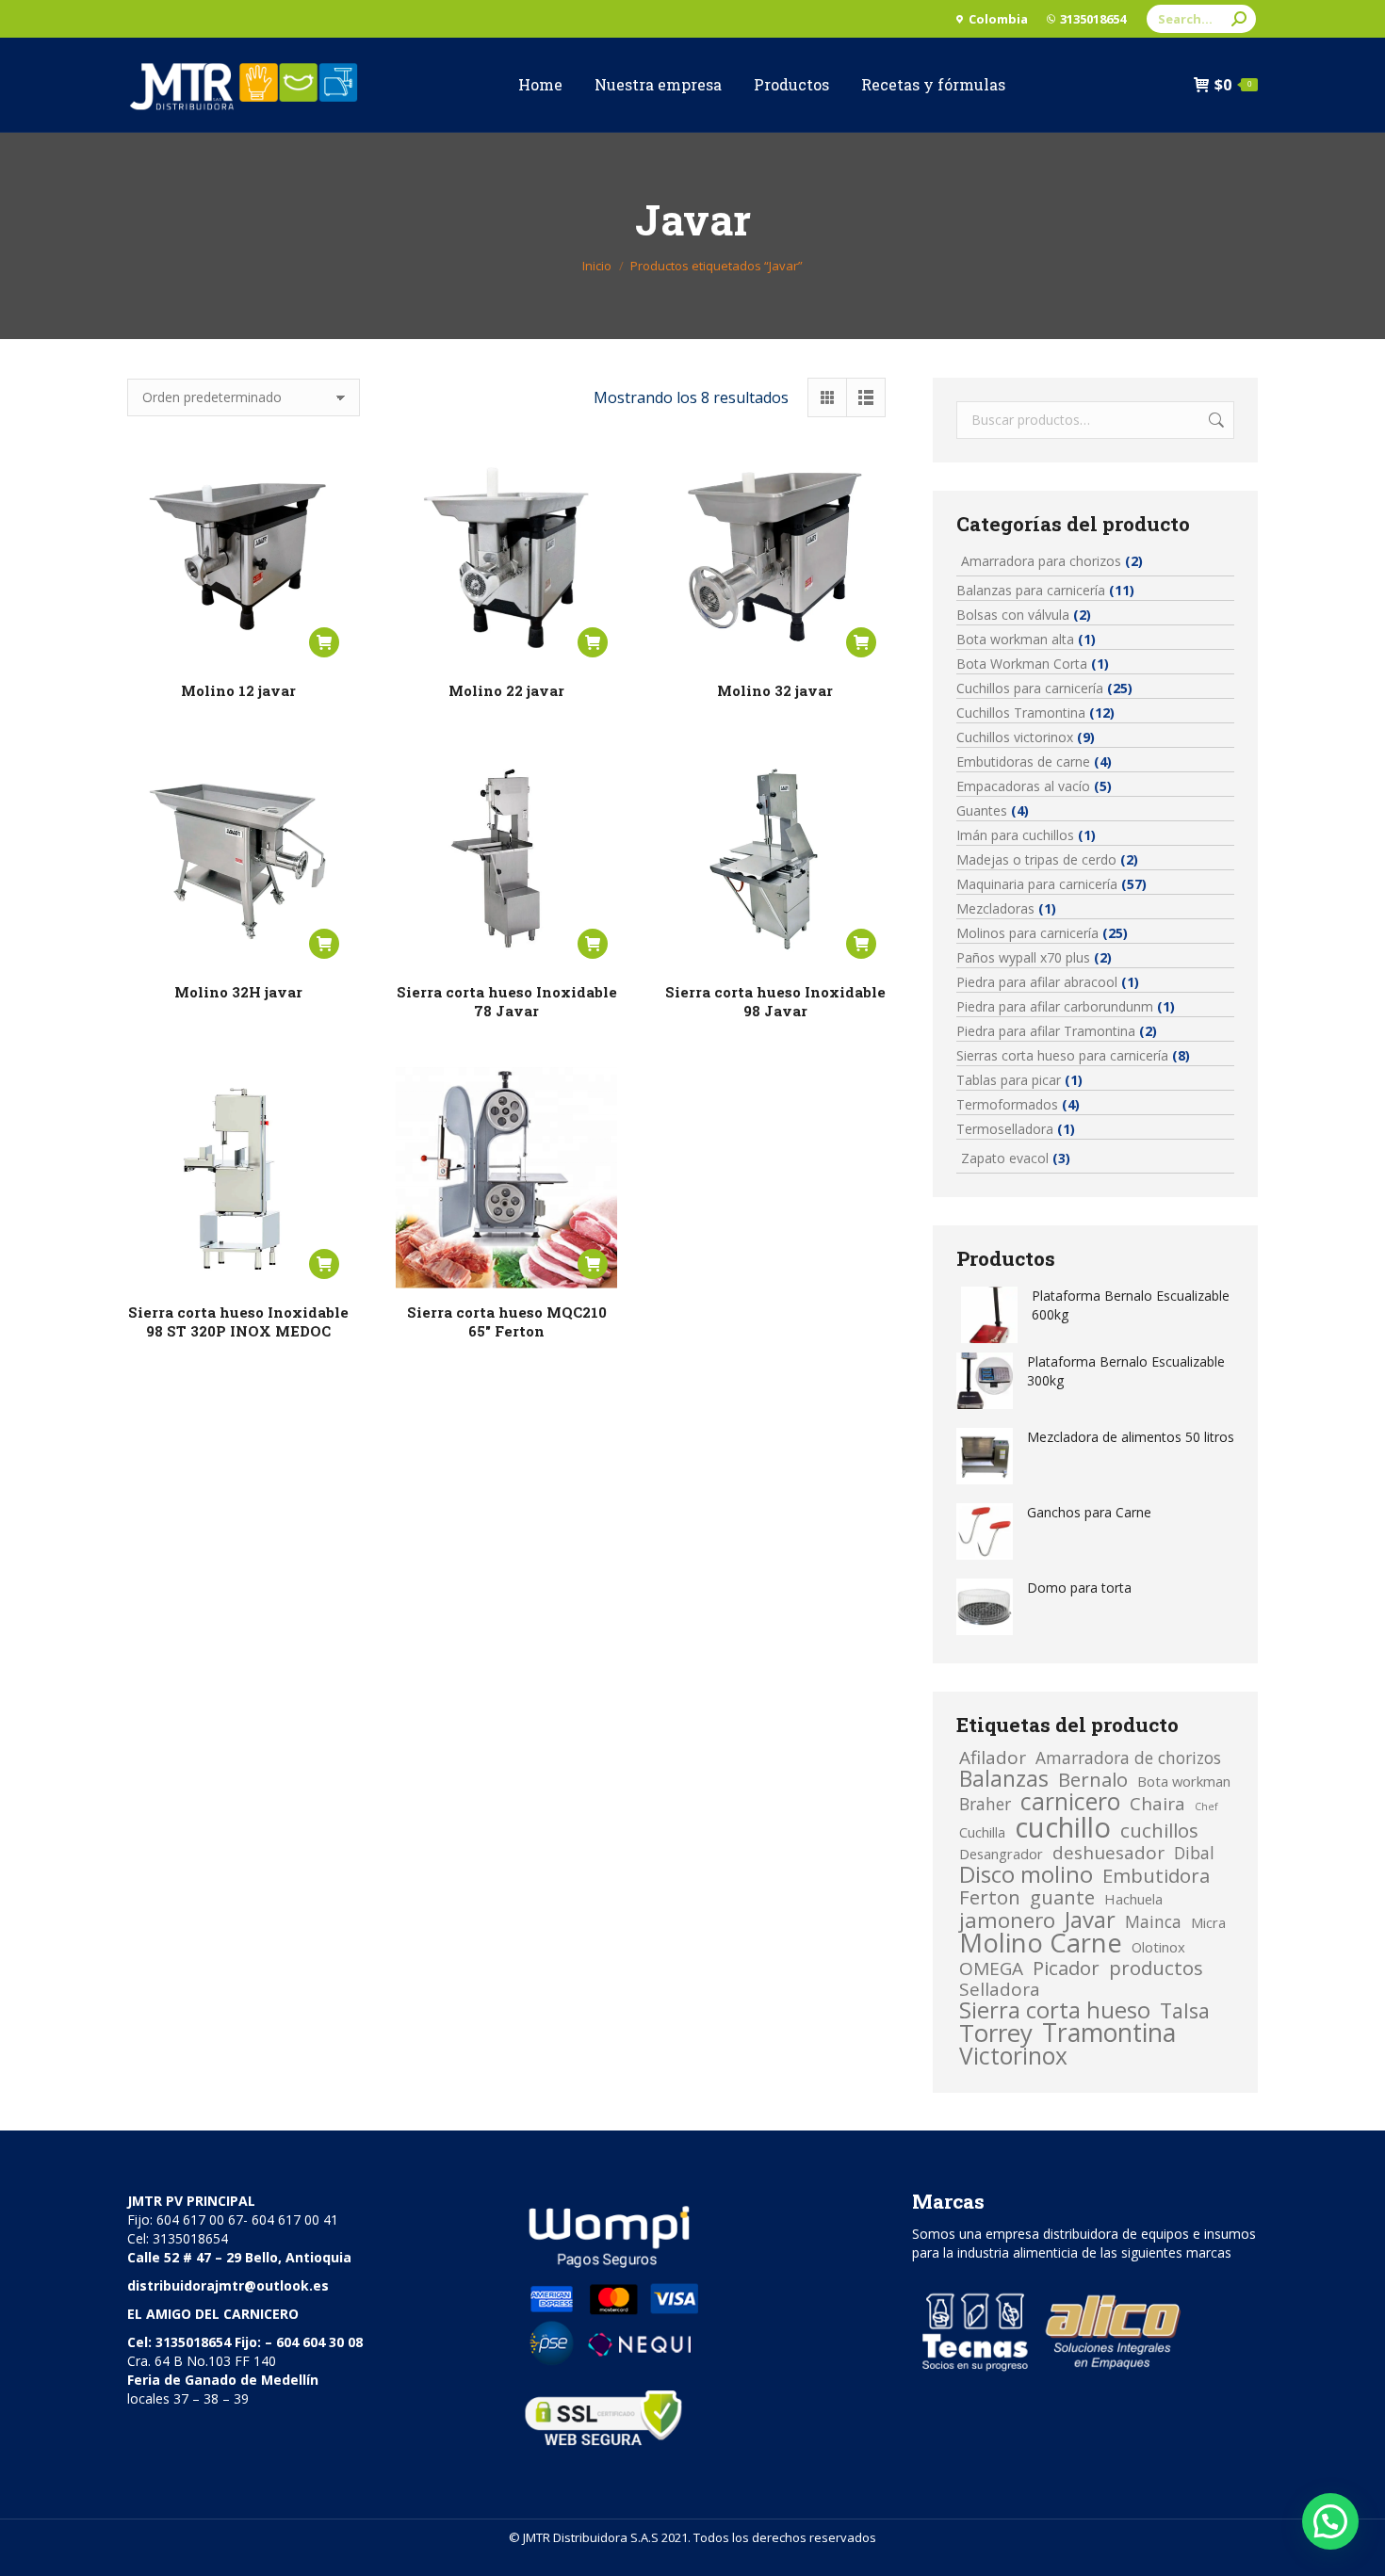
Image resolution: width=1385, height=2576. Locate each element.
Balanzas (1004, 1778)
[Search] (1239, 19)
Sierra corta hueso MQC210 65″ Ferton (507, 1321)
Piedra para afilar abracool (1037, 982)
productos (1156, 1968)
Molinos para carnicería (1027, 933)
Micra (1208, 1922)
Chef (1206, 1806)
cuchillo (1063, 1827)
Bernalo (1093, 1779)
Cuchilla (982, 1832)
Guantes (982, 810)
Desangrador (1001, 1854)
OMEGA (991, 1968)
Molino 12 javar (238, 690)
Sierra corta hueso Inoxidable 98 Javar (775, 1001)
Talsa (1185, 2011)
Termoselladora (1005, 1129)
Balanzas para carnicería (1031, 590)
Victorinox (1013, 2056)
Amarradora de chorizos (1128, 1758)
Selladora (1000, 1989)
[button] (1330, 2521)
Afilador (993, 1758)
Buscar (1214, 420)
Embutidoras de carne (1023, 761)
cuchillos (1159, 1830)
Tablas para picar (1009, 1080)
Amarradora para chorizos (1041, 561)
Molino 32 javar (775, 690)
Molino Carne (1041, 1943)
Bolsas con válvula (1013, 615)
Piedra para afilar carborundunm (1055, 1006)
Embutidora (1156, 1875)
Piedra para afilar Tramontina (1046, 1031)
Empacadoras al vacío (1023, 786)
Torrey (996, 2033)
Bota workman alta (1015, 639)
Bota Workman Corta (1022, 664)
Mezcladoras (995, 908)
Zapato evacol (1005, 1158)
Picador (1066, 1968)
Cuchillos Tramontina (1021, 713)
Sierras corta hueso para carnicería (1062, 1055)
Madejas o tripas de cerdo (1036, 859)
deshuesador (1108, 1853)
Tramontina (1109, 2033)
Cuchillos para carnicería (1030, 688)
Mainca (1153, 1921)
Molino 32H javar (238, 992)
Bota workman (1184, 1781)
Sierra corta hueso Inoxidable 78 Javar (507, 1001)
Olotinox (1158, 1947)
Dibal (1194, 1853)
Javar (1090, 1920)
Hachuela (1133, 1899)
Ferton (990, 1897)
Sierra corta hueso (1055, 2010)
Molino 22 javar (506, 690)
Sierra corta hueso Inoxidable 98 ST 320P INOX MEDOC (238, 1321)
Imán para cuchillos (1015, 835)
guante (1062, 1897)
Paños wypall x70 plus (1023, 957)
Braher (985, 1804)
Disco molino (1026, 1874)
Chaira (1157, 1804)
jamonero (1007, 1920)
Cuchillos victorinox (1015, 737)
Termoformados (1007, 1104)
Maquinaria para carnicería (1037, 884)
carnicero (1070, 1802)
